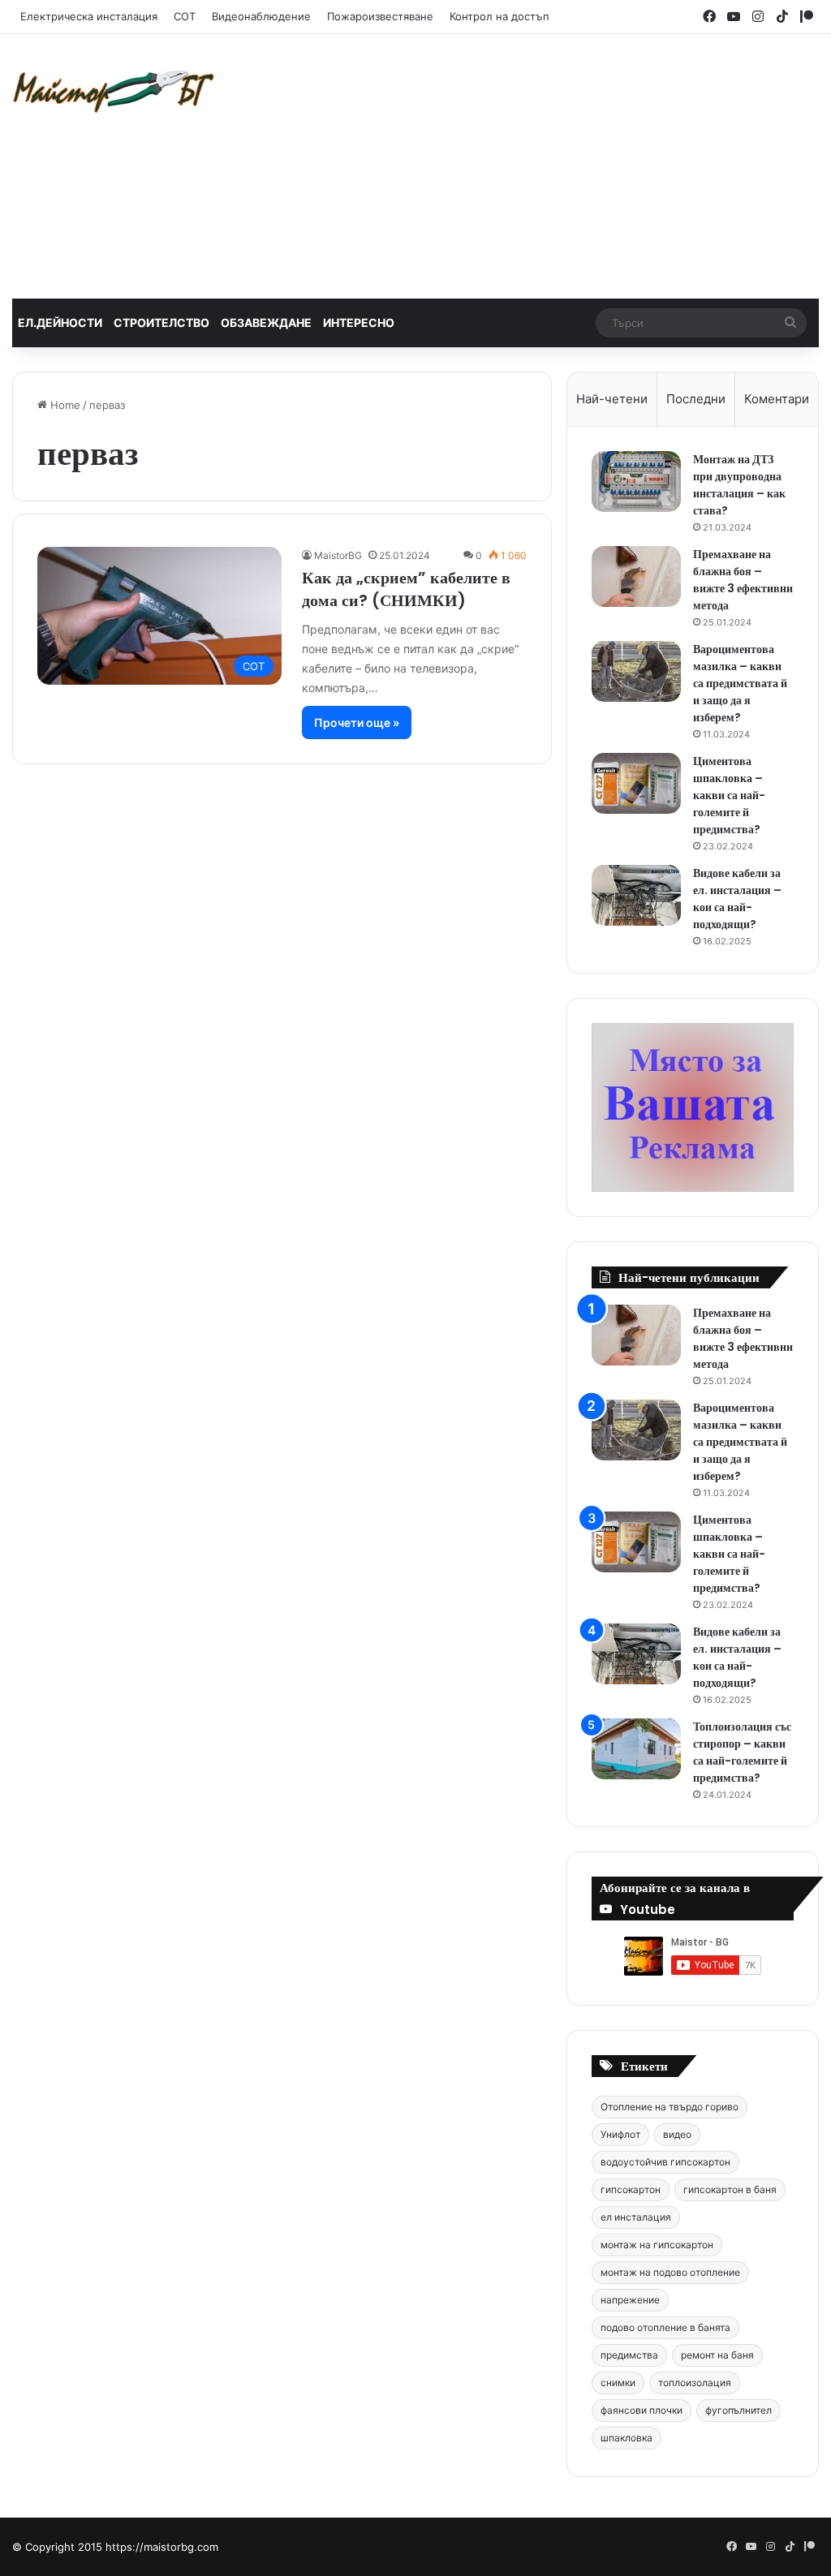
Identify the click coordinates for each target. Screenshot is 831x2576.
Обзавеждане (266, 323)
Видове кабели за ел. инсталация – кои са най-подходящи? (737, 899)
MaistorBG (338, 555)
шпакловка (626, 2438)
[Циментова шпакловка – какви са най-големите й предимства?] (636, 783)
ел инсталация (636, 2217)
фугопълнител (738, 2410)
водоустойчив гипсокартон (665, 2162)
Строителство (161, 323)
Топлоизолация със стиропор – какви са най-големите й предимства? (742, 1752)
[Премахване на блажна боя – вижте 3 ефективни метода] (636, 576)
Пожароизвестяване (380, 16)
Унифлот (620, 2134)
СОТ (185, 16)
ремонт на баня (717, 2355)
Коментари (777, 399)
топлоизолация (695, 2382)
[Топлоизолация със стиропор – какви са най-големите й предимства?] (636, 1749)
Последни (696, 399)
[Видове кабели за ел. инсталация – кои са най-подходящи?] (636, 895)
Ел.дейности (60, 323)
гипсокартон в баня (730, 2189)
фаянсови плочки (642, 2410)
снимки (618, 2382)
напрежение (630, 2300)
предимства (629, 2355)
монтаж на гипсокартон (657, 2245)
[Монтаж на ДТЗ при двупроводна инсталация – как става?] (636, 482)
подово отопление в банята (665, 2327)
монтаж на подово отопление (670, 2272)
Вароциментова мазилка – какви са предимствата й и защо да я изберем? (740, 683)
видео (677, 2134)
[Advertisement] (560, 164)
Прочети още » (357, 722)
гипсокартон (631, 2189)
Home (64, 405)
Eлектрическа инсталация (89, 16)
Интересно (359, 323)
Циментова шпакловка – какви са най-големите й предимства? (729, 795)
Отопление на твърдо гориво (670, 2107)
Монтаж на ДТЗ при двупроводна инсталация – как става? (739, 485)
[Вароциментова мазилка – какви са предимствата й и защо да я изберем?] (636, 671)
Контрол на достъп (499, 16)
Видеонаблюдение (261, 16)
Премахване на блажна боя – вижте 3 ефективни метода (743, 580)
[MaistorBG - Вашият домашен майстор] (114, 91)
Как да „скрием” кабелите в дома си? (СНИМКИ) (406, 589)
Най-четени (612, 399)
